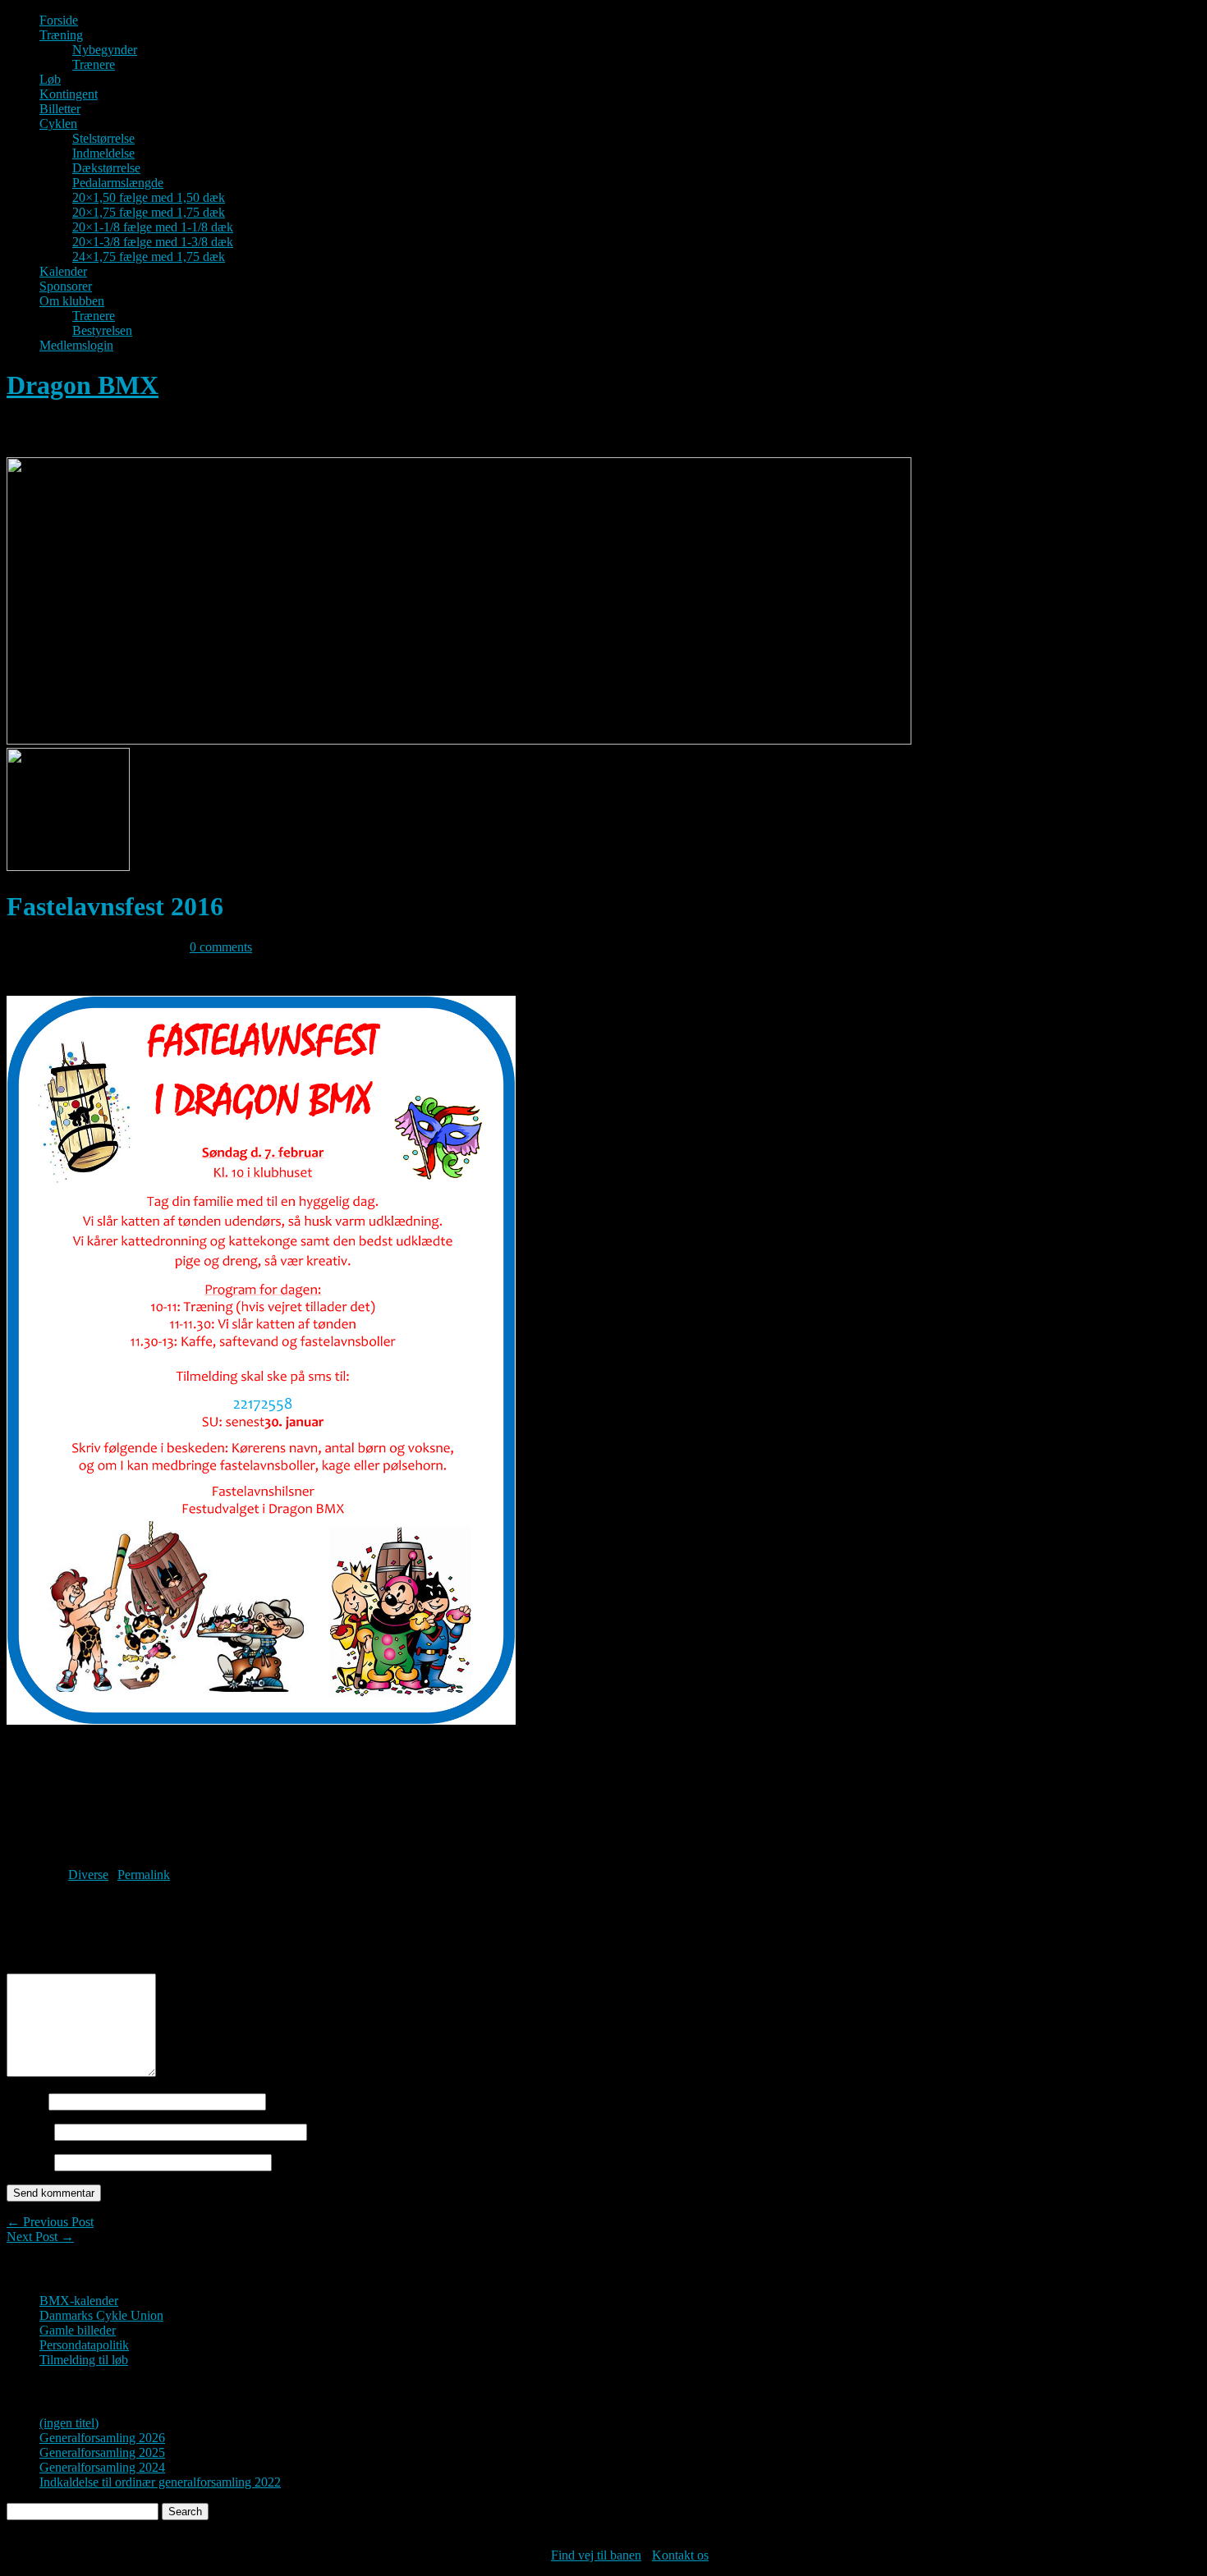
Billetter (60, 109)
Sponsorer (66, 286)
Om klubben (72, 301)
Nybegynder (105, 50)
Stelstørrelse (103, 138)
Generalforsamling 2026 (102, 2438)
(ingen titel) (69, 2423)
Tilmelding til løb (84, 2360)
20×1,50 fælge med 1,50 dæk (149, 197)
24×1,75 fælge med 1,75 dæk (149, 257)
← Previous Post (50, 2222)
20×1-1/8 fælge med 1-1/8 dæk (153, 227)
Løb (50, 79)
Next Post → (40, 2237)
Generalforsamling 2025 (102, 2452)
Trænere (94, 64)
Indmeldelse (103, 153)
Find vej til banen (596, 2555)
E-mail (29, 2131)
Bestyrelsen (102, 330)
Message (34, 1966)
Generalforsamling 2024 (102, 2467)
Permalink (144, 1875)
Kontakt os (680, 2555)
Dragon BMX (83, 385)
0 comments (221, 947)
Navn (26, 2101)
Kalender (63, 271)
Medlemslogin (76, 345)
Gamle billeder (78, 2330)
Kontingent (69, 94)
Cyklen (58, 124)
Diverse (88, 1875)
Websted (29, 2162)
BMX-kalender (79, 2301)
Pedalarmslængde (118, 183)
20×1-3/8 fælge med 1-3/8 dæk (153, 242)
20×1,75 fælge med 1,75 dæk (149, 212)
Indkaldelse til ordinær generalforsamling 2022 (160, 2482)
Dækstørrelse (106, 168)
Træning (61, 35)
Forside (59, 20)
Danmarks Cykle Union (101, 2315)
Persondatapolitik (84, 2345)
